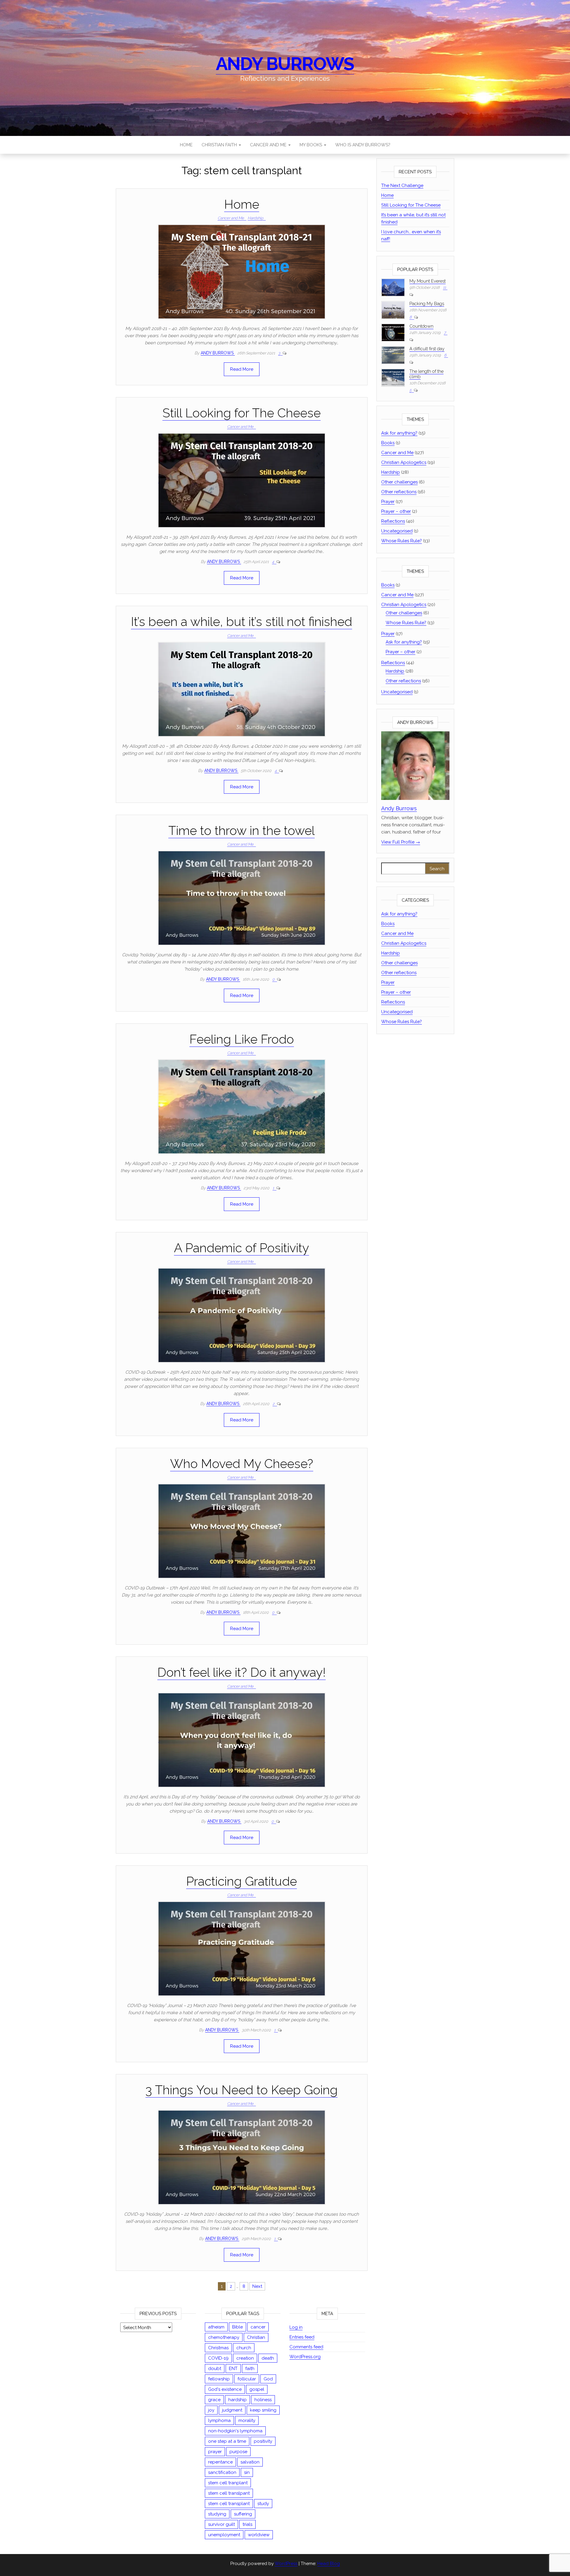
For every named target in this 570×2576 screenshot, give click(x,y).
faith (250, 2369)
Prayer (388, 502)
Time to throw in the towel (242, 831)
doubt (215, 2369)
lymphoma (219, 2420)
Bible (237, 2327)
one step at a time (227, 2441)
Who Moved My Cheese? (242, 1464)
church (244, 2348)
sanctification (222, 2472)
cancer (258, 2327)
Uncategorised (397, 531)
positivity (263, 2441)
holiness (263, 2400)
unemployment (224, 2535)
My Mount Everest (427, 281)
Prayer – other (396, 511)
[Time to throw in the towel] (242, 898)
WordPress (286, 2564)
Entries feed (302, 2337)
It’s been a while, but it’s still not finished (242, 622)
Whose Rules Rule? (402, 541)
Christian (256, 2337)
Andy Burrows (285, 64)
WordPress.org (305, 2357)
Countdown (421, 326)
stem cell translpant (229, 2493)
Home (186, 145)
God (268, 2379)
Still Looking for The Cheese (242, 413)
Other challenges (399, 482)
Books (388, 443)
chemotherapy (224, 2337)
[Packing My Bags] (393, 310)
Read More (242, 369)
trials (247, 2524)
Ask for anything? (399, 433)
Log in (296, 2327)
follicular (247, 2379)
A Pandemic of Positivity (242, 1248)
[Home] (242, 272)
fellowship (219, 2379)
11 (444, 287)
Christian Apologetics (404, 462)
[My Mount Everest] (393, 287)
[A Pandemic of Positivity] (242, 1315)
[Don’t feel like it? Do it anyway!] (242, 1740)
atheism (216, 2327)
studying (217, 2514)
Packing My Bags (427, 304)
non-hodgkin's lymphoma (235, 2431)
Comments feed (306, 2347)
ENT (233, 2369)
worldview (259, 2535)
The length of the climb (426, 374)
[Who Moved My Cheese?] (242, 1531)
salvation (250, 2462)
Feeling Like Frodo (242, 1039)
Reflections (393, 521)
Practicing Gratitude (242, 1881)
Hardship (255, 218)
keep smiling (263, 2410)
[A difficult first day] (393, 355)
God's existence (225, 2389)
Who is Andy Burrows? (363, 145)
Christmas (218, 2348)
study (263, 2504)
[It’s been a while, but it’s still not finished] (242, 689)
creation (245, 2358)
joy (211, 2410)
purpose (238, 2452)
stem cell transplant (229, 2504)
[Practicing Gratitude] (242, 1948)
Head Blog (329, 2564)
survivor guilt (221, 2524)
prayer (215, 2452)
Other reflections (399, 492)
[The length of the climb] (393, 377)
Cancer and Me (269, 145)
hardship (237, 2400)
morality (247, 2420)
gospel (257, 2389)
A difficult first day (427, 349)
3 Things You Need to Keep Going (242, 2090)
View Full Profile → (401, 842)
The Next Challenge (402, 186)
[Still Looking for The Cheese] (242, 480)
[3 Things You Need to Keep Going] (242, 2157)
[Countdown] (393, 332)
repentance (220, 2462)
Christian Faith (220, 145)
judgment (232, 2410)
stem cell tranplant (228, 2483)
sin (247, 2472)
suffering (243, 2514)
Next (257, 2286)
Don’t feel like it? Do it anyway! (242, 1672)
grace (214, 2400)
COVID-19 (218, 2358)
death (268, 2358)
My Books (311, 145)
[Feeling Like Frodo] (242, 1106)
